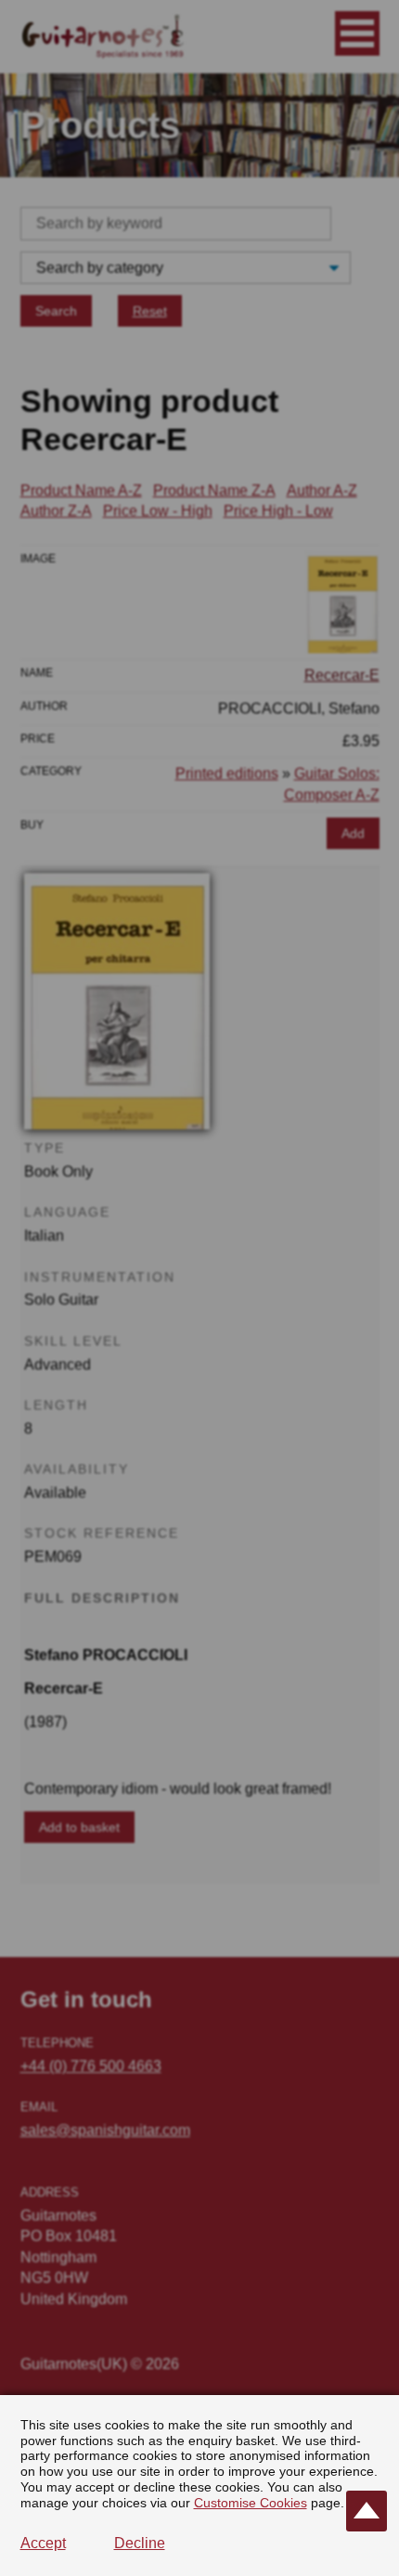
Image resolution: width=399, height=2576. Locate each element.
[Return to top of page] (367, 2511)
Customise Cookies (251, 2503)
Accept (43, 2543)
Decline (140, 2543)
